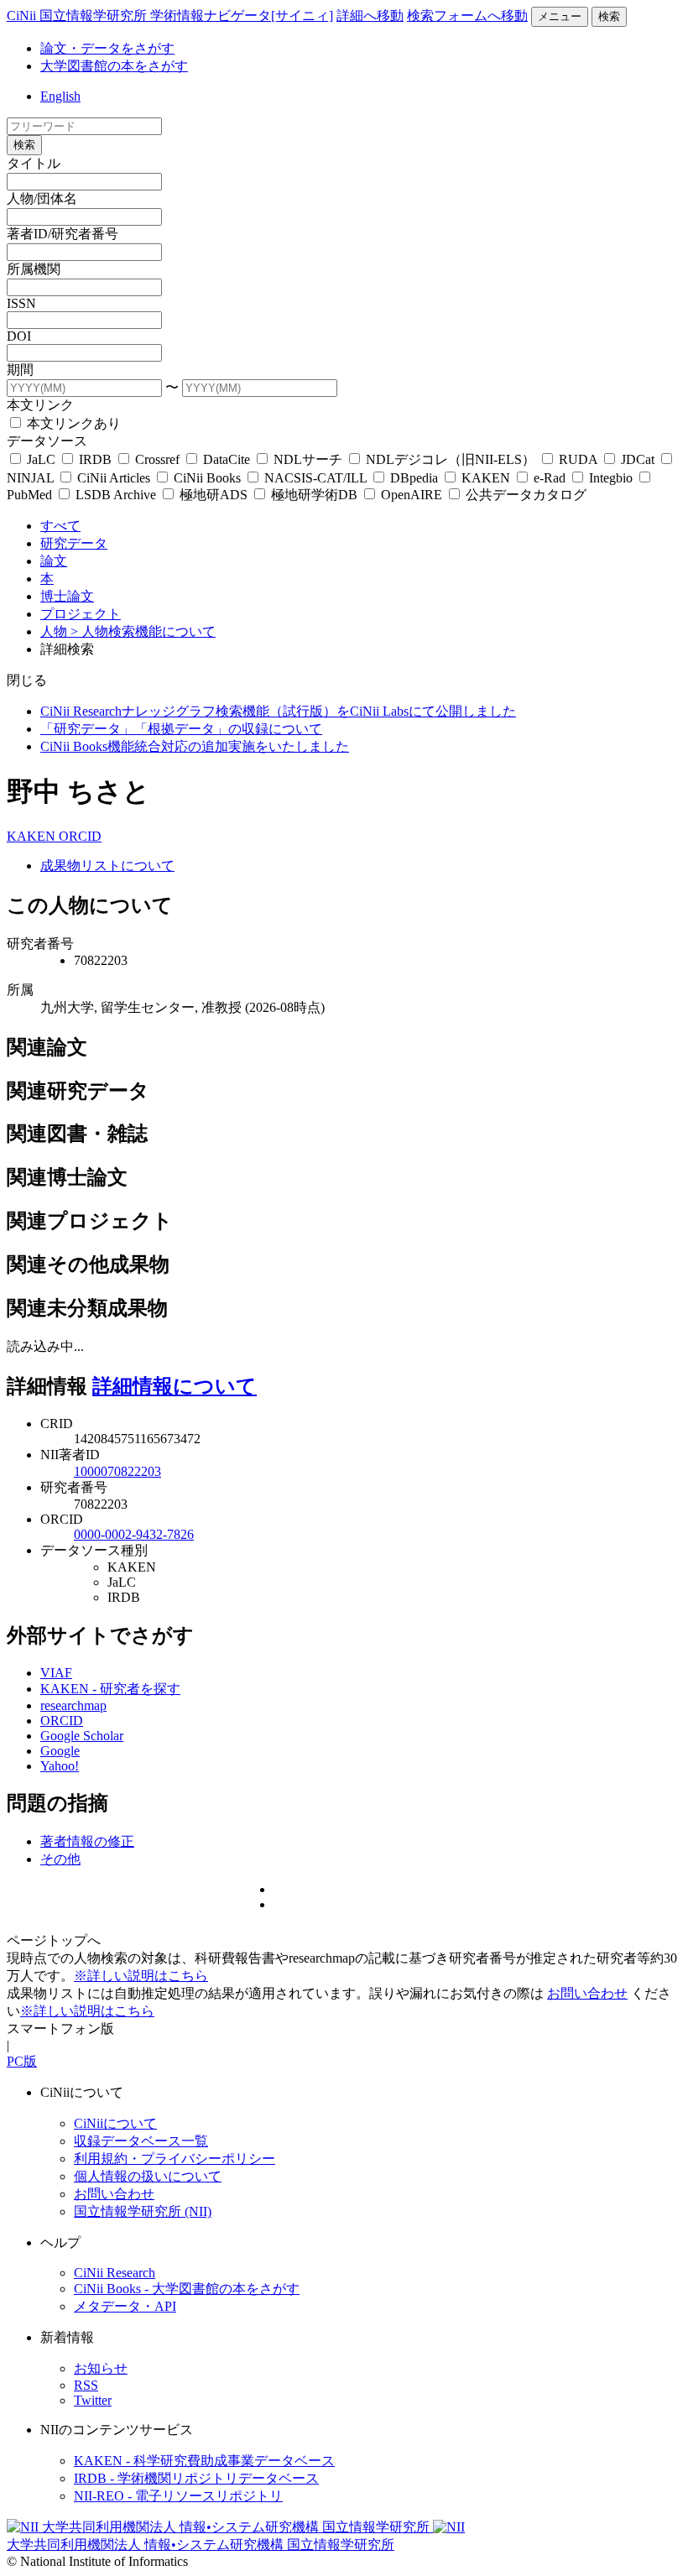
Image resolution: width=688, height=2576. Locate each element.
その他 (60, 1859)
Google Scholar (82, 1736)
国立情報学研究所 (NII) (143, 2211)
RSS (86, 2385)
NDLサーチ (308, 459)
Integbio (611, 478)
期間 (20, 370)
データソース (47, 441)
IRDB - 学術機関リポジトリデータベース (196, 2478)
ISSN (21, 303)
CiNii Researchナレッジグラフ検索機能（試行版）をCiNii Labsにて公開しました (278, 711)
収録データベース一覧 (141, 2141)
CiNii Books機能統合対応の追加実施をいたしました (195, 746)
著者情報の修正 (87, 1841)
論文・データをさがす (107, 48)
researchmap (73, 1705)
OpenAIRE (412, 495)
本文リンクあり (72, 423)
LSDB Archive (116, 495)
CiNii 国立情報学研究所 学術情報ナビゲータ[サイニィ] (170, 16)
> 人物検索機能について (143, 631)
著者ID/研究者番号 (63, 234)
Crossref (157, 459)
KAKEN (486, 478)
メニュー (560, 16)
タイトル (34, 163)
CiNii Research (115, 2273)
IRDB (95, 459)
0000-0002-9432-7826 (134, 1534)
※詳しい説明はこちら (141, 1976)
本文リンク (40, 405)
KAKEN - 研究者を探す (110, 1689)
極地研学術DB (314, 495)
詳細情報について (175, 1386)
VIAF (56, 1673)
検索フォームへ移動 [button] (467, 16)
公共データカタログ (524, 495)
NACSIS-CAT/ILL (315, 478)
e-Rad (550, 478)
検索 (609, 16)
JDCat (638, 459)
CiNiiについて (115, 2123)
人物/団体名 (42, 198)
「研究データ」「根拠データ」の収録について (181, 729)
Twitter (93, 2400)
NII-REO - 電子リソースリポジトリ (178, 2496)
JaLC (41, 459)
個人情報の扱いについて (148, 2176)
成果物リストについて (107, 866)
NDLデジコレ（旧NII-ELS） (451, 459)
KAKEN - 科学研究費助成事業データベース (204, 2461)
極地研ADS (214, 495)
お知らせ (101, 2368)
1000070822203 (117, 1471)
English (60, 96)
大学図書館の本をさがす (114, 66)
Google (60, 1751)
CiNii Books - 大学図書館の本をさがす (187, 2289)
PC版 (22, 2061)
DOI (19, 336)
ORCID (80, 836)
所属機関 (34, 269)
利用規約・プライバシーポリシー (175, 2159)
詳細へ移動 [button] (370, 16)
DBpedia (414, 478)
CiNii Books (207, 478)
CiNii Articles (114, 478)
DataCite (227, 459)
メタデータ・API (125, 2306)
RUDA (578, 459)
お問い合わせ (587, 1993)
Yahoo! (60, 1766)
